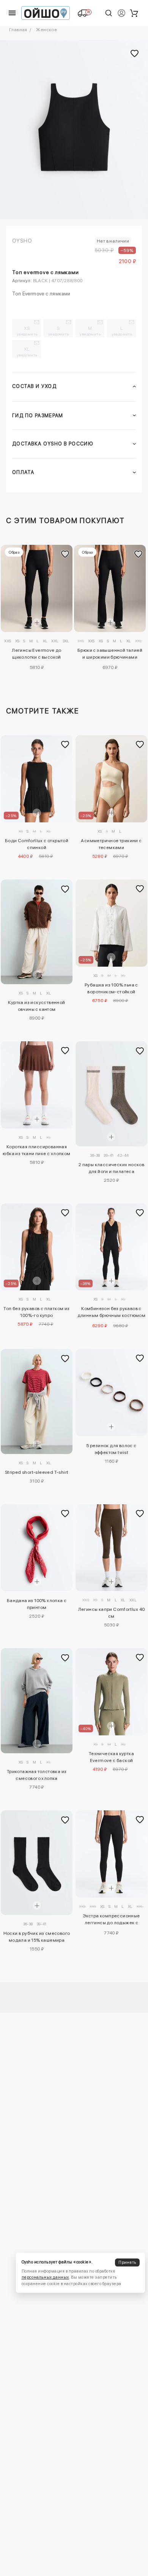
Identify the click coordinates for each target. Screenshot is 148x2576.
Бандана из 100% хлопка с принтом (37, 1604)
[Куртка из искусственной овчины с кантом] (37, 932)
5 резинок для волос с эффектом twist (111, 1449)
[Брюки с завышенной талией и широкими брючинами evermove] (110, 588)
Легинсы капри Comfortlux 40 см (112, 1613)
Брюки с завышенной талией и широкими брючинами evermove (110, 655)
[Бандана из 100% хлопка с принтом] (37, 1548)
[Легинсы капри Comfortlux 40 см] (111, 1548)
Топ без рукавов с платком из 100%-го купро (36, 1312)
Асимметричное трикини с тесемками (111, 844)
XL (27, 352)
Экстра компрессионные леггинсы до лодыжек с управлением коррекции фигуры (111, 1920)
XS (27, 331)
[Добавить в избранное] (65, 554)
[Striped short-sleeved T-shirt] (37, 1401)
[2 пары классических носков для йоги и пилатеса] (111, 1094)
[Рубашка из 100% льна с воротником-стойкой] (111, 923)
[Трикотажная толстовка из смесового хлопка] (37, 1701)
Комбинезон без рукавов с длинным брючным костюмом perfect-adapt (112, 1313)
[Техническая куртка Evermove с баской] (111, 1692)
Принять (127, 2262)
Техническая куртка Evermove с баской (111, 1757)
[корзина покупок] (134, 13)
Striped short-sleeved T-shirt (37, 1472)
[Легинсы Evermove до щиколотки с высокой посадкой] (37, 588)
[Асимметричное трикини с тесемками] (111, 779)
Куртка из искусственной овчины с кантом (36, 1006)
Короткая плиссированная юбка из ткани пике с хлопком (36, 1150)
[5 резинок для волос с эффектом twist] (111, 1393)
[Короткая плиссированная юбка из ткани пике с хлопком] (37, 1085)
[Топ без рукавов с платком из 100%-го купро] (37, 1247)
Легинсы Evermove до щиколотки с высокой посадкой (37, 655)
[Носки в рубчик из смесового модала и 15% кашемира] (37, 1863)
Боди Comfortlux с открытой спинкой (37, 844)
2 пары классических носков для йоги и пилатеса (111, 1168)
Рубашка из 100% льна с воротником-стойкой (111, 988)
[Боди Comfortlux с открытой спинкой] (37, 779)
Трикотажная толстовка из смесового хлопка (37, 1775)
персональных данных (45, 2277)
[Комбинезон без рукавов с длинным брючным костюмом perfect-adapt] (111, 1247)
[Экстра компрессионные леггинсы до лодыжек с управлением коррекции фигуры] (111, 1854)
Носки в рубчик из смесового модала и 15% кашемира (37, 1937)
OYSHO (22, 241)
